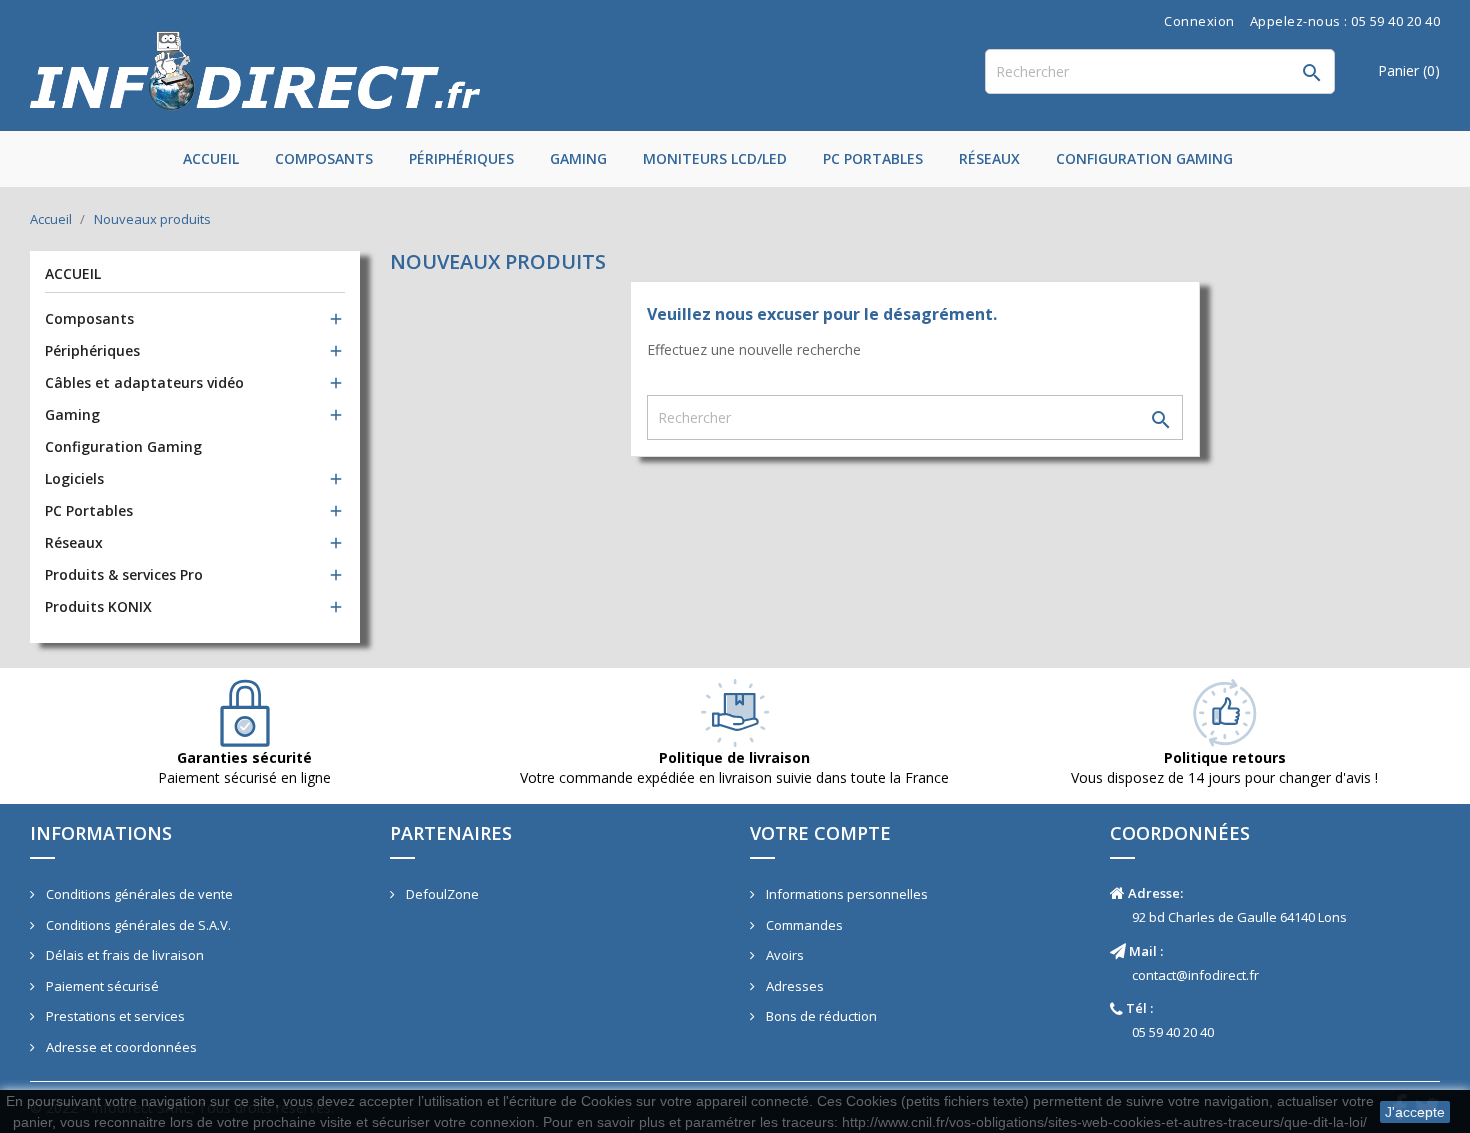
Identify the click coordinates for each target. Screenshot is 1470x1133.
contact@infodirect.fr (1195, 975)
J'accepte (1415, 1112)
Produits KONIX (98, 606)
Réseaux (989, 158)
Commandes (803, 925)
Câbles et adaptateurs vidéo (144, 382)
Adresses (793, 986)
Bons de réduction (820, 1016)
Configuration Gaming (1144, 158)
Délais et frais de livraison (123, 955)
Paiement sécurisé (101, 986)
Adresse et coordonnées (120, 1047)
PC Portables (873, 158)
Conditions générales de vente (138, 894)
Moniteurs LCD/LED (715, 158)
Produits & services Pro (124, 574)
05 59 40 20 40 (1173, 1032)
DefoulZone (441, 894)
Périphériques (461, 158)
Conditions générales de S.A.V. (137, 925)
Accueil (211, 158)
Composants (324, 158)
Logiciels (74, 478)
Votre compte (820, 833)
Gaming (578, 158)
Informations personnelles (845, 894)
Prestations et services (114, 1016)
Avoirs (783, 955)
